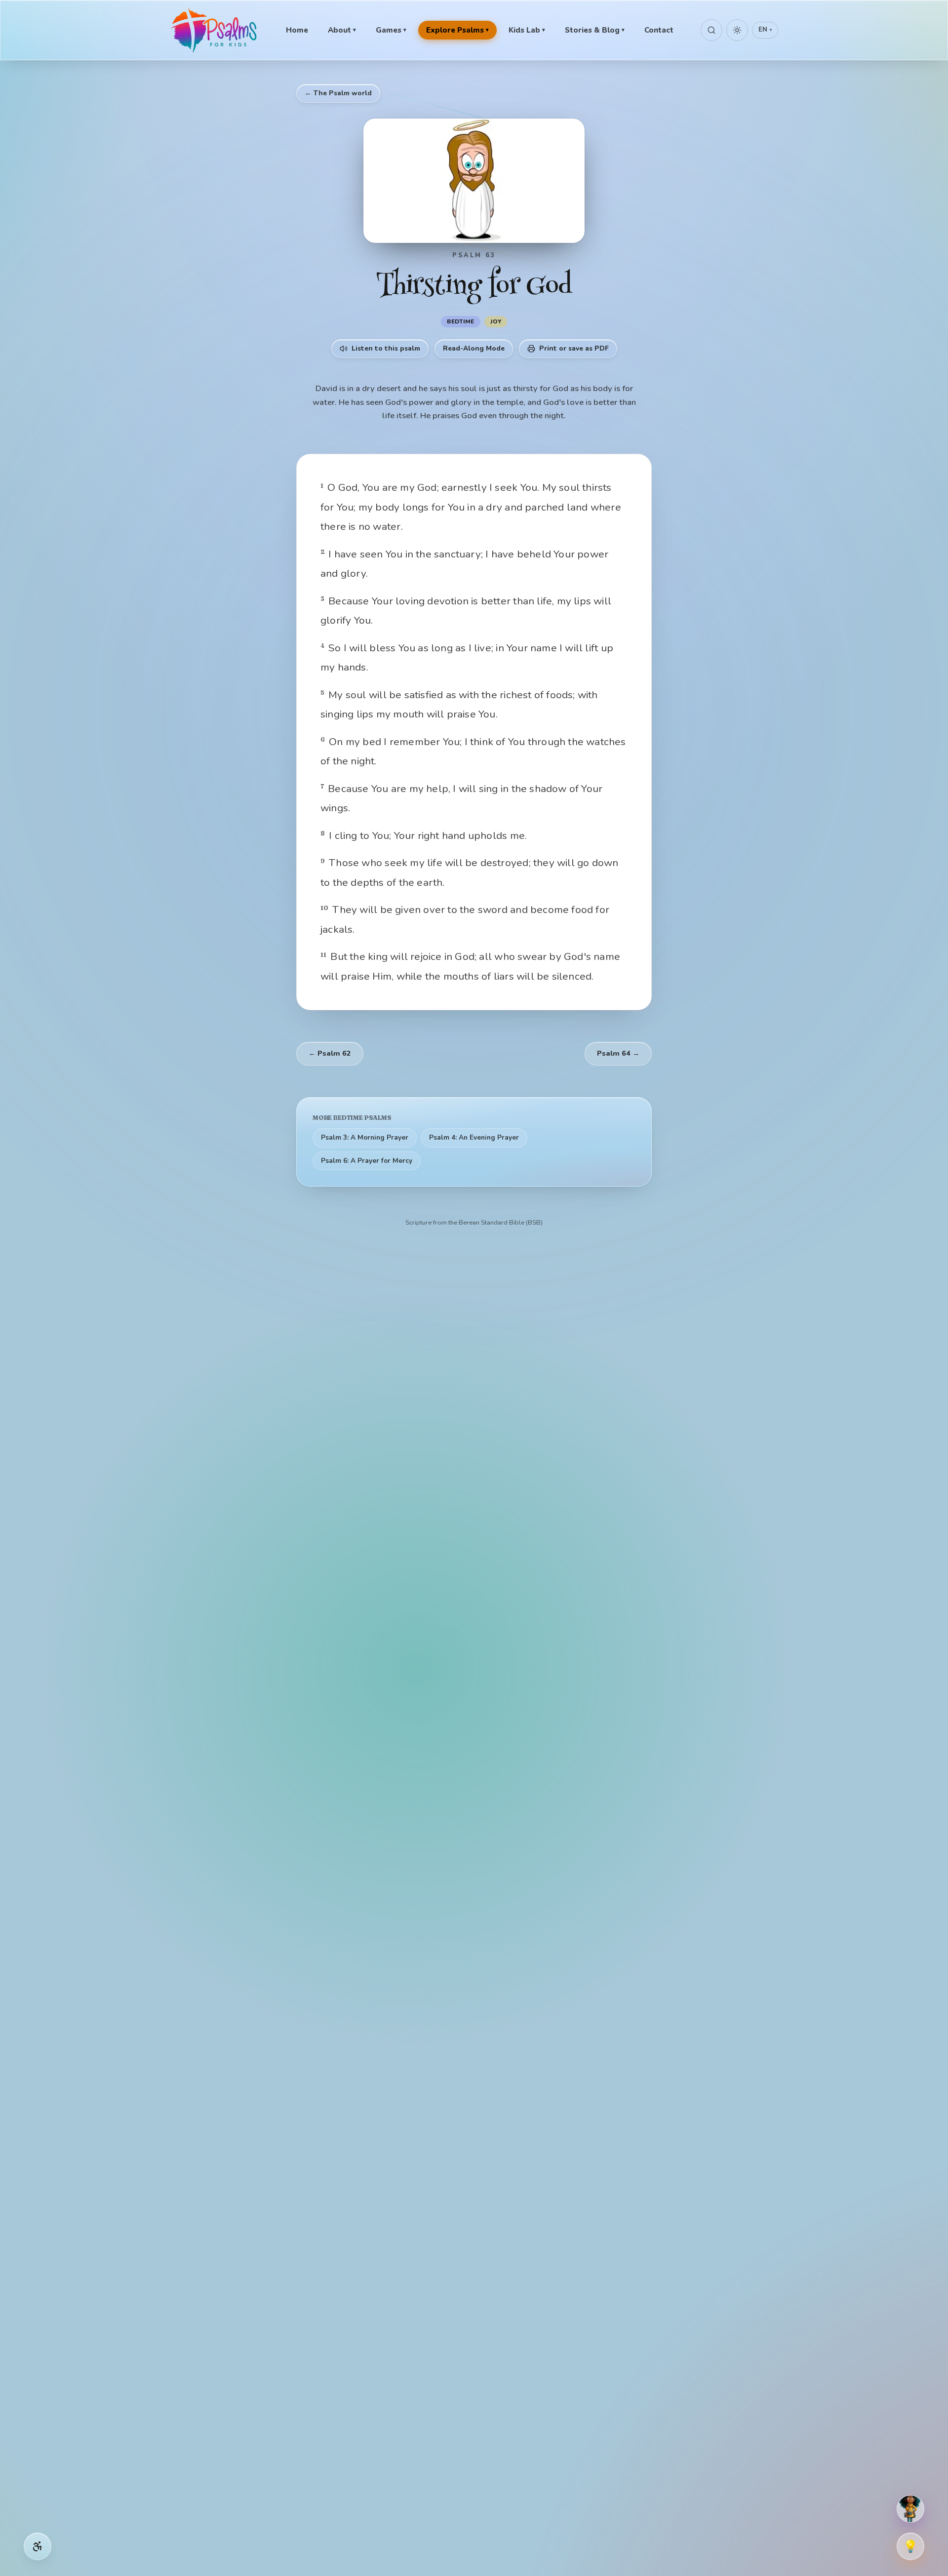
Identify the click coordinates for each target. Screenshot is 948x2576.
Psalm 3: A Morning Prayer (365, 1137)
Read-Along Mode (474, 348)
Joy (496, 321)
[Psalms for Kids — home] (215, 30)
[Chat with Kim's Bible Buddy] (910, 2509)
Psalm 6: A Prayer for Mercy (367, 1161)
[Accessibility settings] (38, 2546)
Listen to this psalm (386, 348)
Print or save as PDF (574, 348)
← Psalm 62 (330, 1053)
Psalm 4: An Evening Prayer (474, 1137)
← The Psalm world (338, 93)
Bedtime (461, 321)
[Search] (711, 30)
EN (765, 30)
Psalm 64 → (618, 1053)
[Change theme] (737, 30)
